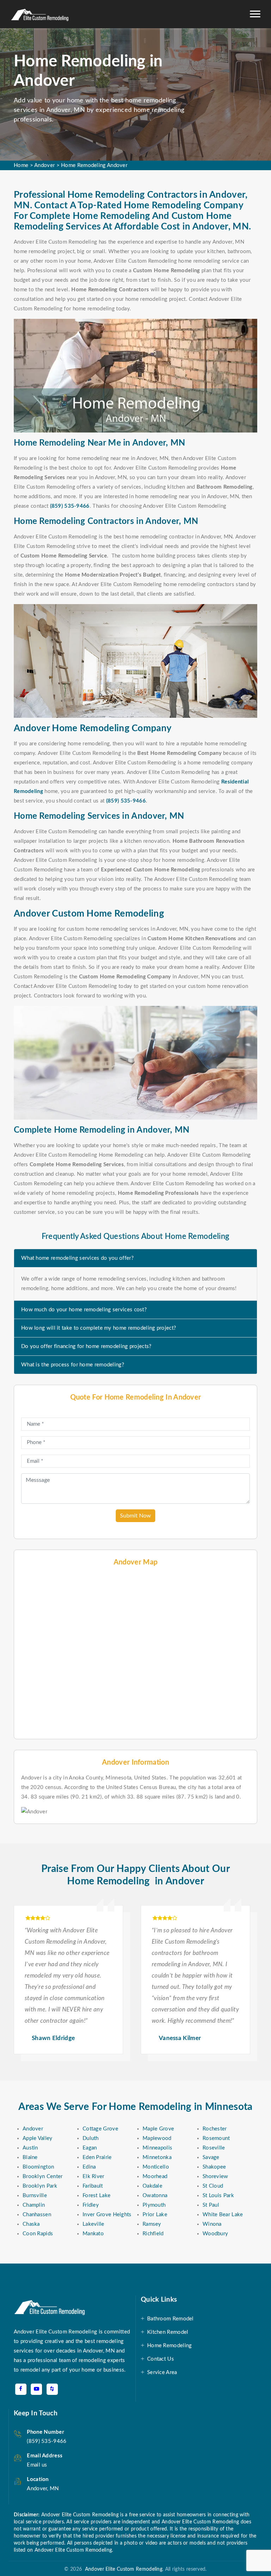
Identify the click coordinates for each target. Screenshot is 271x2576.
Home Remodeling (170, 2346)
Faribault (93, 2186)
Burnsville (35, 2196)
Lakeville (94, 2224)
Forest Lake (97, 2196)
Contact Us (161, 2359)
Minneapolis (157, 2148)
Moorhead (155, 2177)
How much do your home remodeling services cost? (84, 1310)
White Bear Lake (223, 2215)
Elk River (94, 2177)
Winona (212, 2224)
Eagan (90, 2148)
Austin (30, 2148)
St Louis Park (218, 2196)
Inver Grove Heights (107, 2215)
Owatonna (155, 2196)
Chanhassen (37, 2215)
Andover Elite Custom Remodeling (122, 2569)
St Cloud (213, 2186)
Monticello (156, 2167)
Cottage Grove (100, 2129)
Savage (211, 2157)
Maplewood (157, 2138)
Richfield (153, 2234)
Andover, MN (43, 2489)
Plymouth (154, 2205)
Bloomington (38, 2167)
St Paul (211, 2205)
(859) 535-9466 (70, 506)
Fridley (91, 2205)
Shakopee (214, 2167)
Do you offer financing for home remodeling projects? (86, 1346)
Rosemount (216, 2138)
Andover (44, 165)
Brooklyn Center (43, 2177)
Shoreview (215, 2177)
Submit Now (135, 1516)
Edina (89, 2167)
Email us (37, 2465)
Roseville (214, 2148)
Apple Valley (38, 2138)
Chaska (31, 2224)
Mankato (93, 2234)
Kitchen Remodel (168, 2332)
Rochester (215, 2129)
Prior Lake (155, 2215)
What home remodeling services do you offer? (77, 1258)
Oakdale (152, 2186)
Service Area (162, 2372)
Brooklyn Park (40, 2186)
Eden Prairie (97, 2157)
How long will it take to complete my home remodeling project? (99, 1328)
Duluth (91, 2138)
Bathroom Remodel (170, 2319)
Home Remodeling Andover (94, 165)
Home (21, 165)
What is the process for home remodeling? (73, 1365)
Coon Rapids (38, 2234)
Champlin (34, 2205)
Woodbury (215, 2234)
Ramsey (152, 2224)
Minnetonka (157, 2157)
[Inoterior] (40, 14)
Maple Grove (158, 2129)
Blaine (30, 2157)
